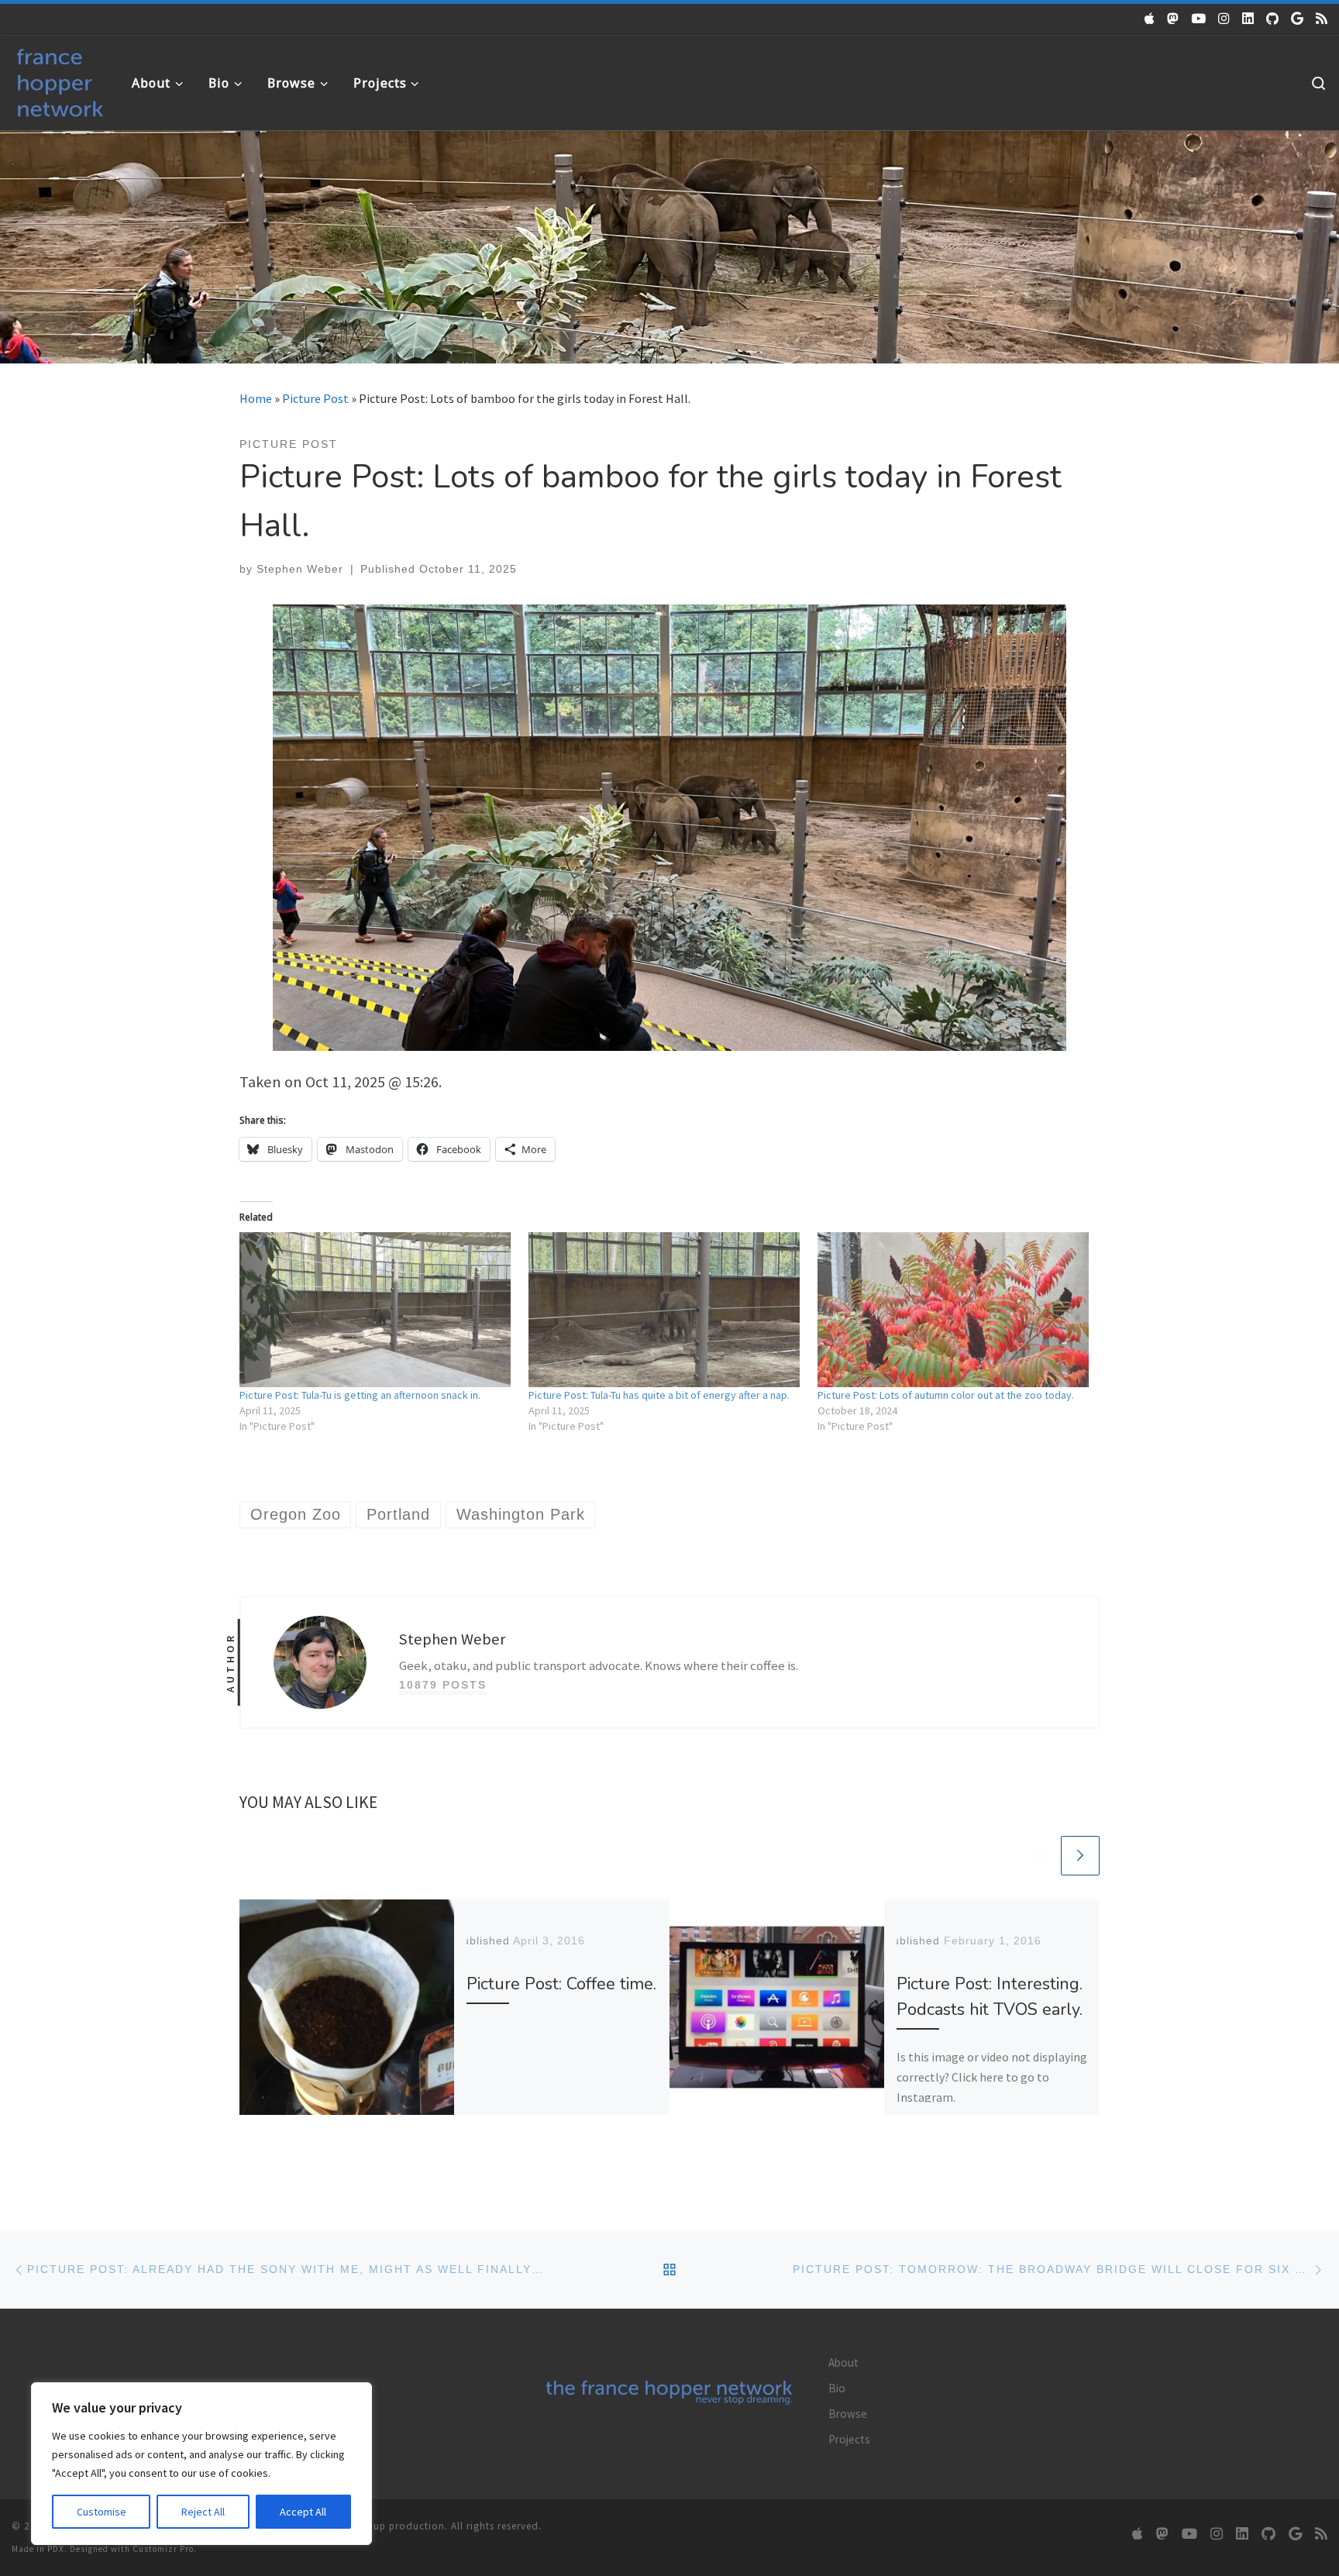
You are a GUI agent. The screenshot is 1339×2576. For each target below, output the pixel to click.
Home (256, 398)
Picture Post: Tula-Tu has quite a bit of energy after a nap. (659, 1395)
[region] (201, 2464)
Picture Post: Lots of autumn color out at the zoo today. (946, 1395)
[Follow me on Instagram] (1224, 19)
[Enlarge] (1046, 625)
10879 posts (443, 1685)
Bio (837, 2388)
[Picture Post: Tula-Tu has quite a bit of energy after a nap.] (665, 1310)
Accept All (303, 2512)
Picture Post (315, 398)
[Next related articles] (1080, 1855)
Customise (102, 2512)
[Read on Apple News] (1150, 19)
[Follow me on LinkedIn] (1248, 19)
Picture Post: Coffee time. (561, 1984)
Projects (849, 2439)
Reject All (203, 2512)
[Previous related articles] (1038, 1855)
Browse (848, 2414)
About (843, 2362)
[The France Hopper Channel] (1198, 19)
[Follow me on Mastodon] (1173, 19)
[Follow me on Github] (1272, 19)
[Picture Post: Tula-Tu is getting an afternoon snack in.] (376, 1310)
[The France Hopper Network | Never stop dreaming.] (60, 79)
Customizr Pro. (165, 2549)
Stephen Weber (300, 569)
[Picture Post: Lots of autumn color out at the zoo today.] (954, 1310)
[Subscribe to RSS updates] (1322, 19)
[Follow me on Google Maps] (1297, 19)
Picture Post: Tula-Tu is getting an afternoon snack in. (360, 1395)
